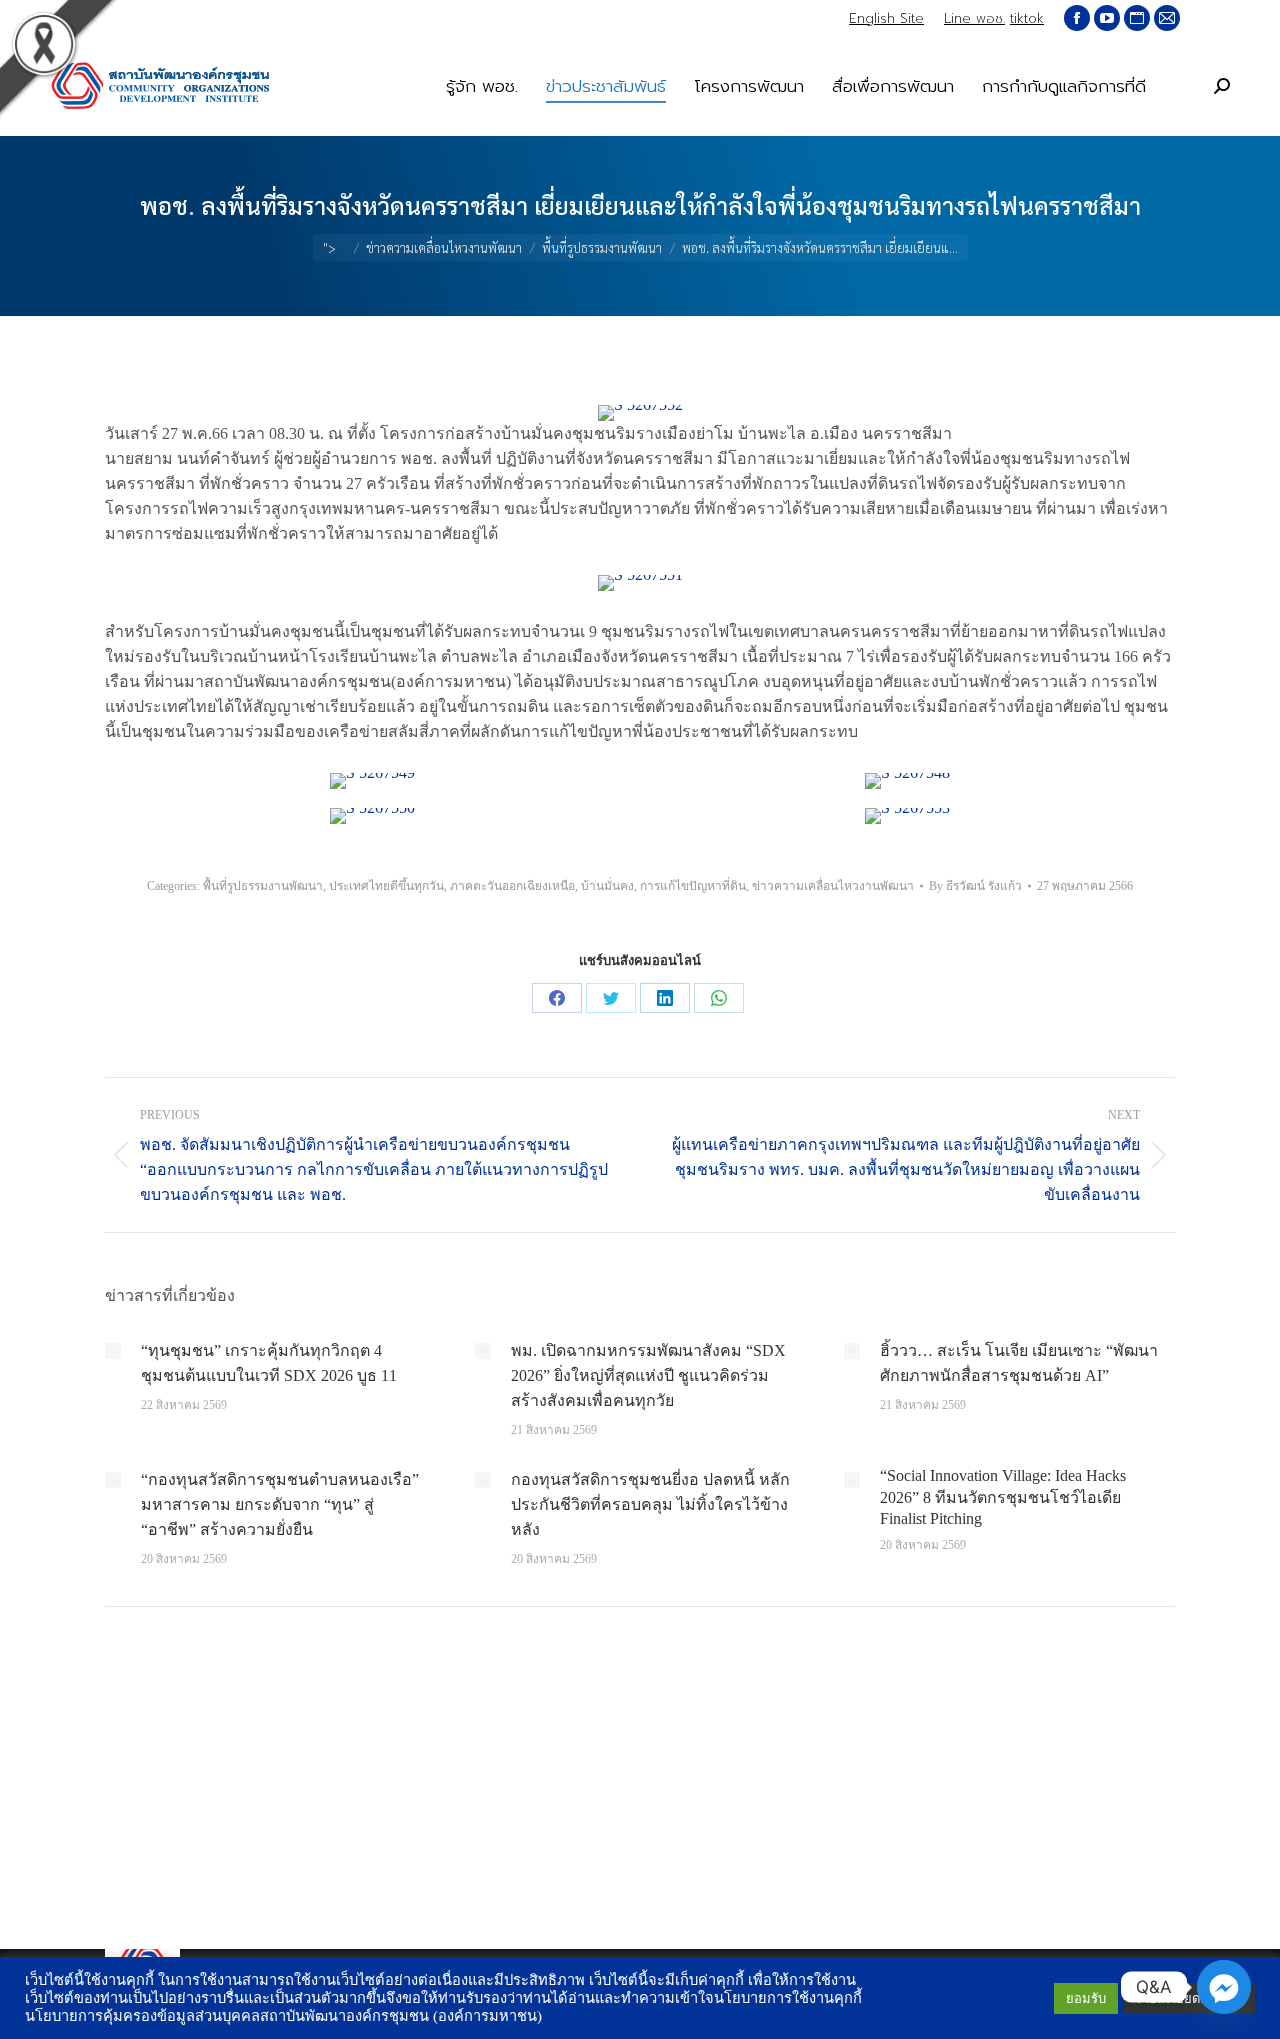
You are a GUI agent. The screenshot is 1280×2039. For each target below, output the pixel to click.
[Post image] (113, 1351)
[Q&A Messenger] (1224, 1987)
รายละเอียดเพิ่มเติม (1189, 1998)
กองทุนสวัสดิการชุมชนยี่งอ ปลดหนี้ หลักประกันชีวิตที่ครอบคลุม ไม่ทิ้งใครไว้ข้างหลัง (650, 1504)
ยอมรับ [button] (1086, 1998)
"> (329, 247)
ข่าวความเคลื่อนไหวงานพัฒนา (833, 886)
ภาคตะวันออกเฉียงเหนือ (512, 886)
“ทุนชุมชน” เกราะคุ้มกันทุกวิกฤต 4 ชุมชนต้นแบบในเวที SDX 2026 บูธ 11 (269, 1363)
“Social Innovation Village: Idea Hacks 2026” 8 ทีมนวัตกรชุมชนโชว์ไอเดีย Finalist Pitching (1003, 1497)
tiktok (1027, 18)
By (975, 886)
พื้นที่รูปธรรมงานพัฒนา (263, 886)
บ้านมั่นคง (607, 886)
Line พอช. (974, 18)
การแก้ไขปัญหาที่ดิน (693, 886)
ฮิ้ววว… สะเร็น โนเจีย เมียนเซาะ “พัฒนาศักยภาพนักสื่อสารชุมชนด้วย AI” (1019, 1363)
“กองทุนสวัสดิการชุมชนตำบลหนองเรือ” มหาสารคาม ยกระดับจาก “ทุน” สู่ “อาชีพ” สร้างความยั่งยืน (280, 1504)
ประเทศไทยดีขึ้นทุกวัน (386, 886)
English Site (886, 18)
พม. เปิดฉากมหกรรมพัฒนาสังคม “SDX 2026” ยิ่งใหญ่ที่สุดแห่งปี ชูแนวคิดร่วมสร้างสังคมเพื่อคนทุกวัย (648, 1375)
